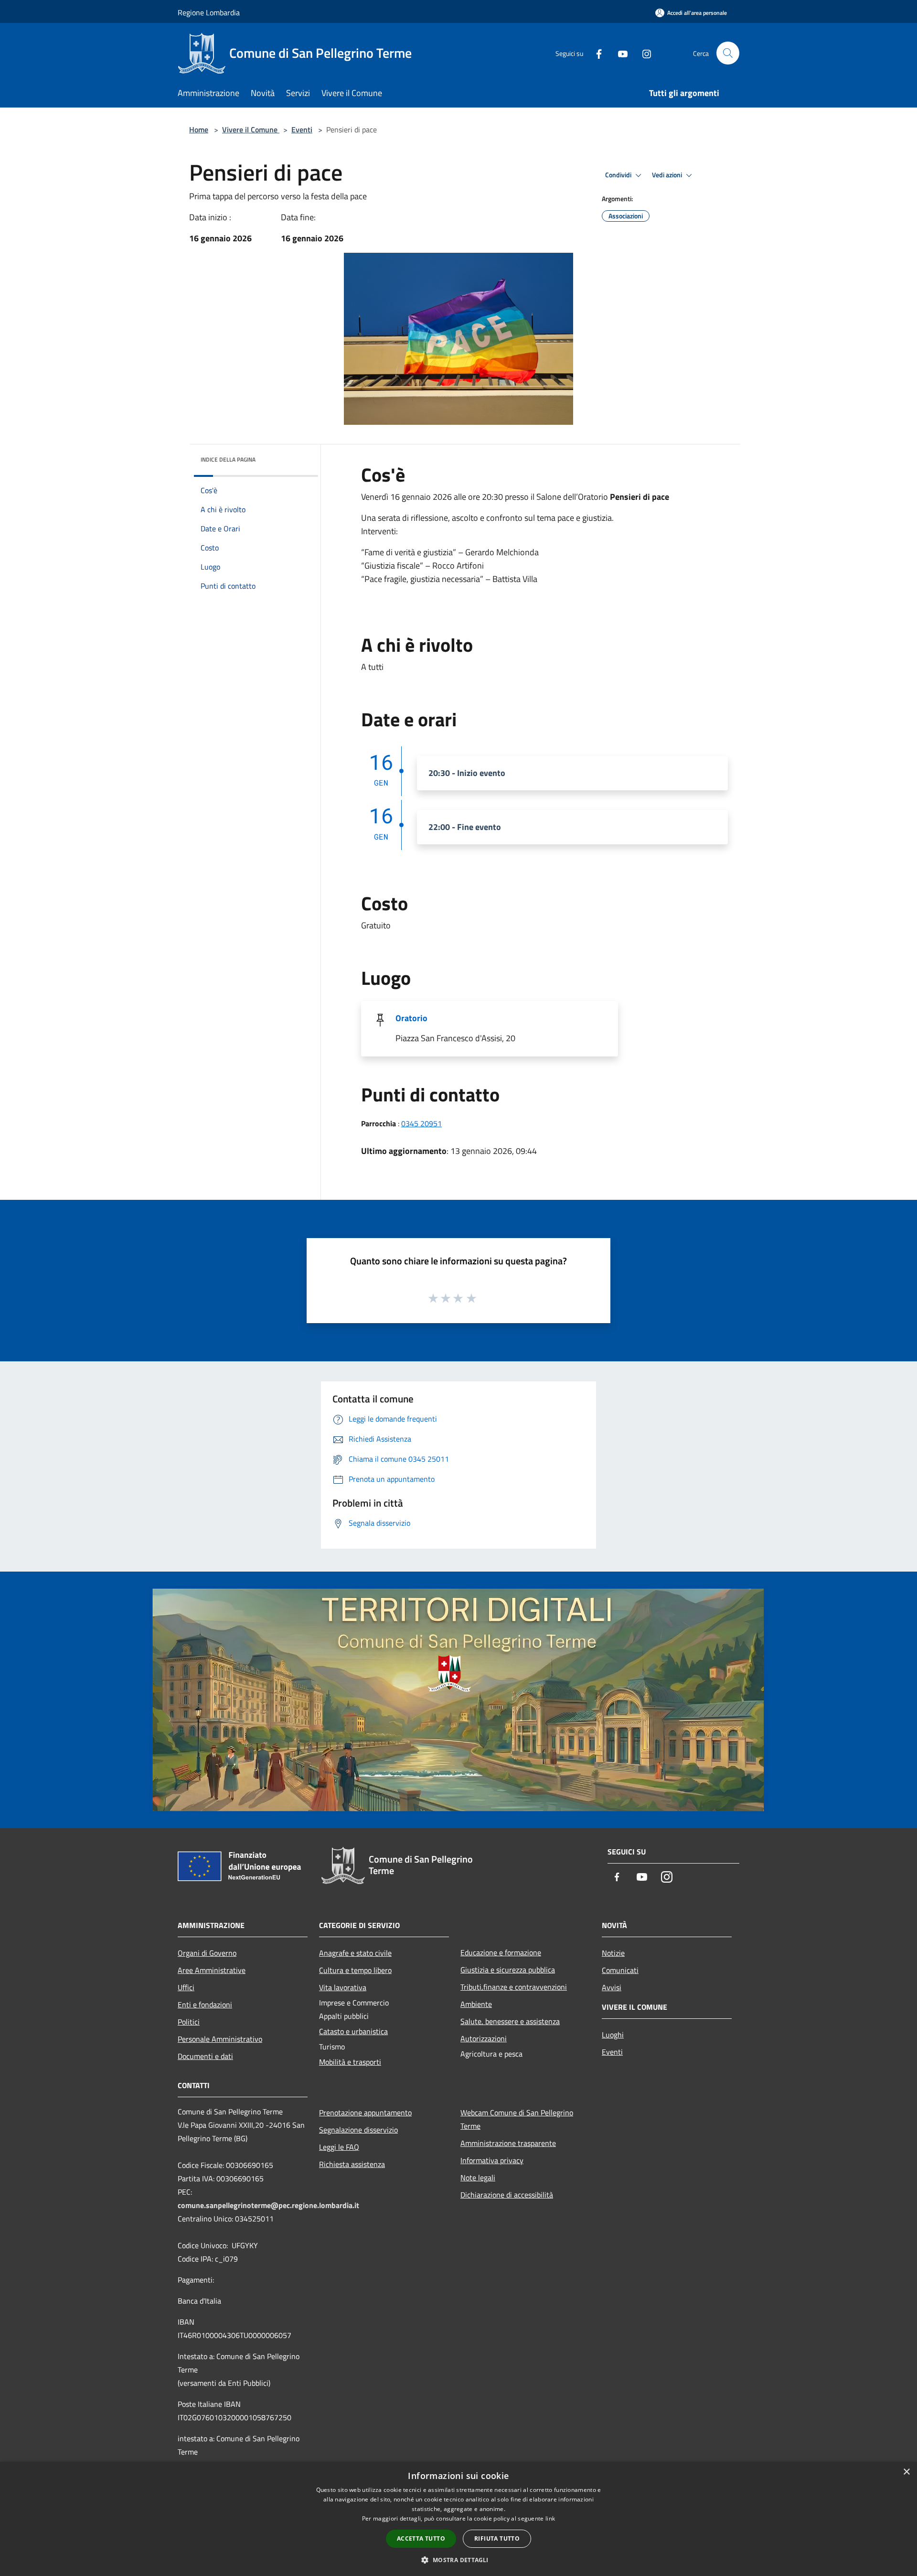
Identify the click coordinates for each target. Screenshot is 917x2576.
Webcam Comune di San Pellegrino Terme (517, 2119)
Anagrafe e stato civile (355, 1953)
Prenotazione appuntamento (365, 2113)
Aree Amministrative (212, 1970)
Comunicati (620, 1970)
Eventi (302, 129)
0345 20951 (421, 1123)
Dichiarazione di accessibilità (507, 2195)
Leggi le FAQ (339, 2147)
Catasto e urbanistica (353, 2031)
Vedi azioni (668, 175)
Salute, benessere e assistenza (510, 2021)
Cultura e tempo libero (355, 1970)
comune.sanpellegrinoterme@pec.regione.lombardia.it (268, 2205)
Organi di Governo (207, 1953)
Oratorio (411, 1018)
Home (199, 129)
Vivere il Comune (251, 129)
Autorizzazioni (484, 2038)
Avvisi (612, 1987)
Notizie (613, 1953)
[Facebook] (595, 53)
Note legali (478, 2177)
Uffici (186, 1987)
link (550, 2518)
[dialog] (458, 2519)
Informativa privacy (492, 2160)
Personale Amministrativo (220, 2039)
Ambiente (476, 2004)
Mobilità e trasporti (350, 2062)
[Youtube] (619, 53)
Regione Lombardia (209, 12)
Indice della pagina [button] (228, 459)
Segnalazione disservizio (358, 2130)
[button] (458, 2560)
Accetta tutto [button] (421, 2538)
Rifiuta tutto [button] (497, 2538)
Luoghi (613, 2035)
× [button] (906, 2472)
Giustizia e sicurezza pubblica (508, 1970)
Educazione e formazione (501, 1952)
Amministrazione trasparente (508, 2143)
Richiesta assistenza (352, 2164)
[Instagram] (643, 53)
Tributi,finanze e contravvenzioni (514, 1987)
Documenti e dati (205, 2056)
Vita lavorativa (343, 1987)
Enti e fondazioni (205, 2005)
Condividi (619, 175)
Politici (189, 2022)
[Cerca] (728, 53)
